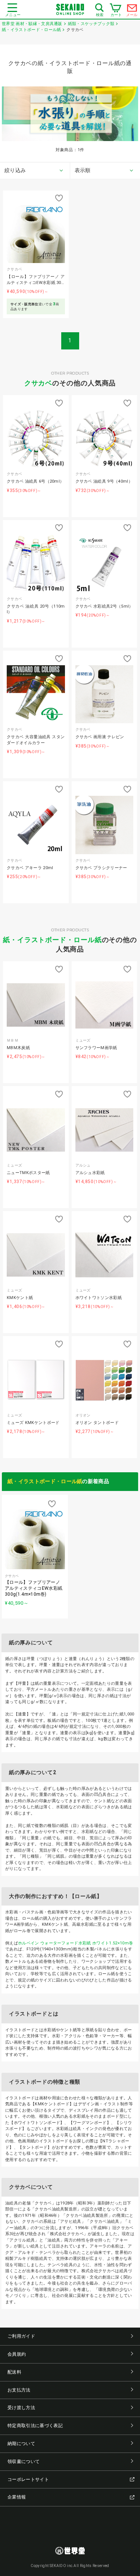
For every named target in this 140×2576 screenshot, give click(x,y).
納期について (21, 2444)
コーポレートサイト (28, 2479)
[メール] (132, 10)
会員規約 (17, 2354)
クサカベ (38, 383)
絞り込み (15, 170)
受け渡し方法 (21, 2408)
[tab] (35, 171)
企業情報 (17, 2497)
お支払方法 (19, 2390)
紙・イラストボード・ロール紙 (52, 940)
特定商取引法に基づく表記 (35, 2426)
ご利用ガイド (21, 2336)
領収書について (24, 2462)
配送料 (14, 2372)
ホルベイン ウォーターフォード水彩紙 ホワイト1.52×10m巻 (75, 1943)
